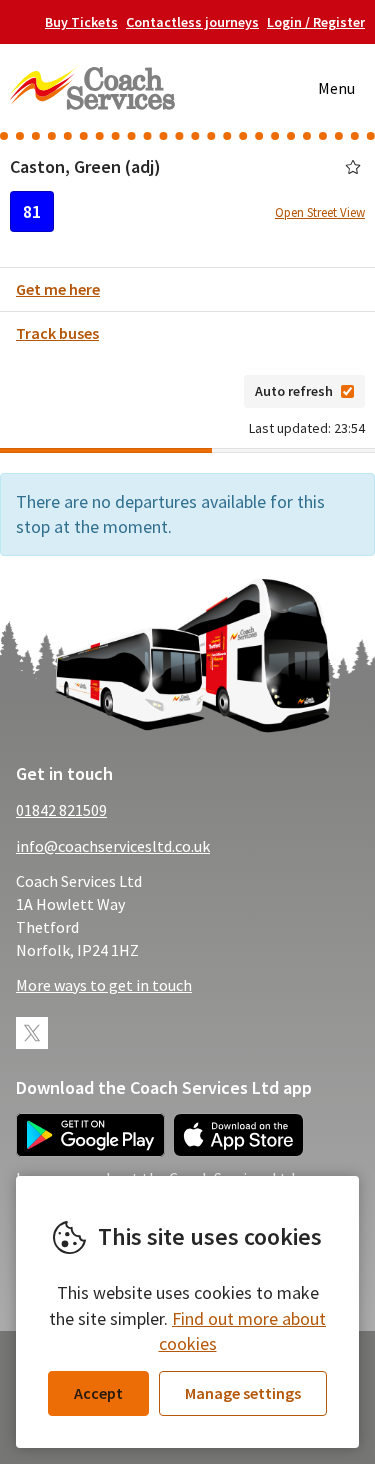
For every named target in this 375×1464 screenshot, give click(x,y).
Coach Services (92, 88)
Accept (98, 1393)
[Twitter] (32, 1033)
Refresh (197, 391)
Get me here (58, 289)
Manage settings (243, 1393)
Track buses (57, 333)
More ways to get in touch (104, 985)
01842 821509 (61, 810)
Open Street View (320, 212)
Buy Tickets (81, 22)
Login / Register (316, 22)
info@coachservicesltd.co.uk (113, 846)
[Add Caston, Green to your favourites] (353, 167)
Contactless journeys (192, 22)
